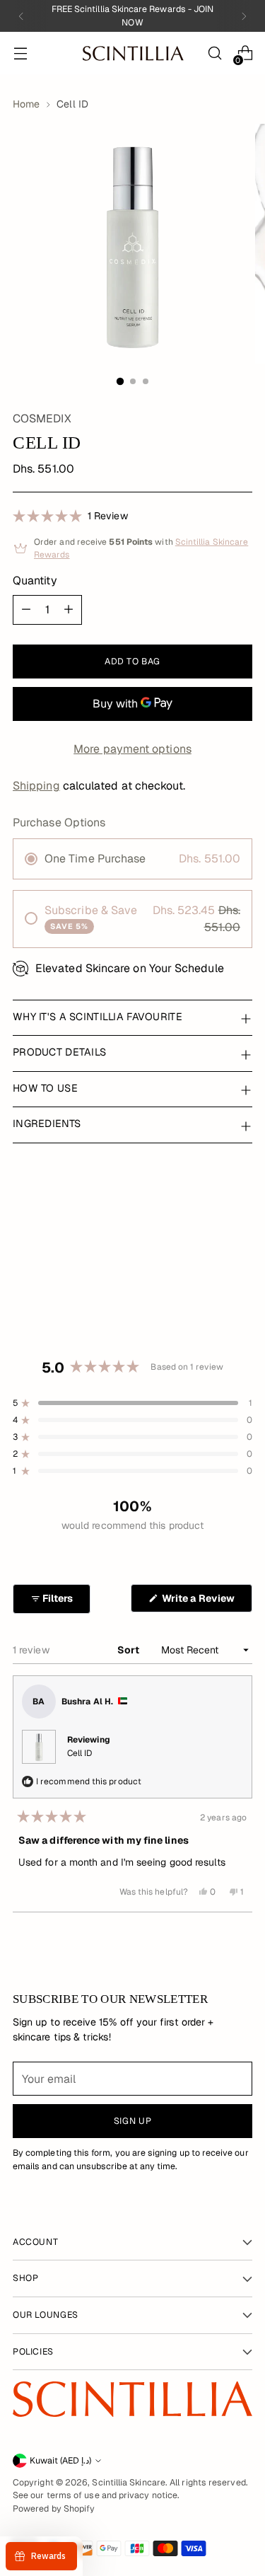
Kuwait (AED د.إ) (60, 2461)
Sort (129, 1650)
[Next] (244, 16)
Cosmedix (42, 418)
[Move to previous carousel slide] (232, 1220)
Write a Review (206, 1602)
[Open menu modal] (20, 53)
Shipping (36, 786)
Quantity (35, 581)
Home (26, 104)
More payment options (132, 749)
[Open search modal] (214, 53)
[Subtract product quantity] (26, 610)
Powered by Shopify (54, 2509)
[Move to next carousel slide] (232, 1266)
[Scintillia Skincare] (133, 53)
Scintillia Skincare (129, 2483)
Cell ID (80, 1753)
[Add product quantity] (69, 610)
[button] (70, 515)
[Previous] (21, 16)
